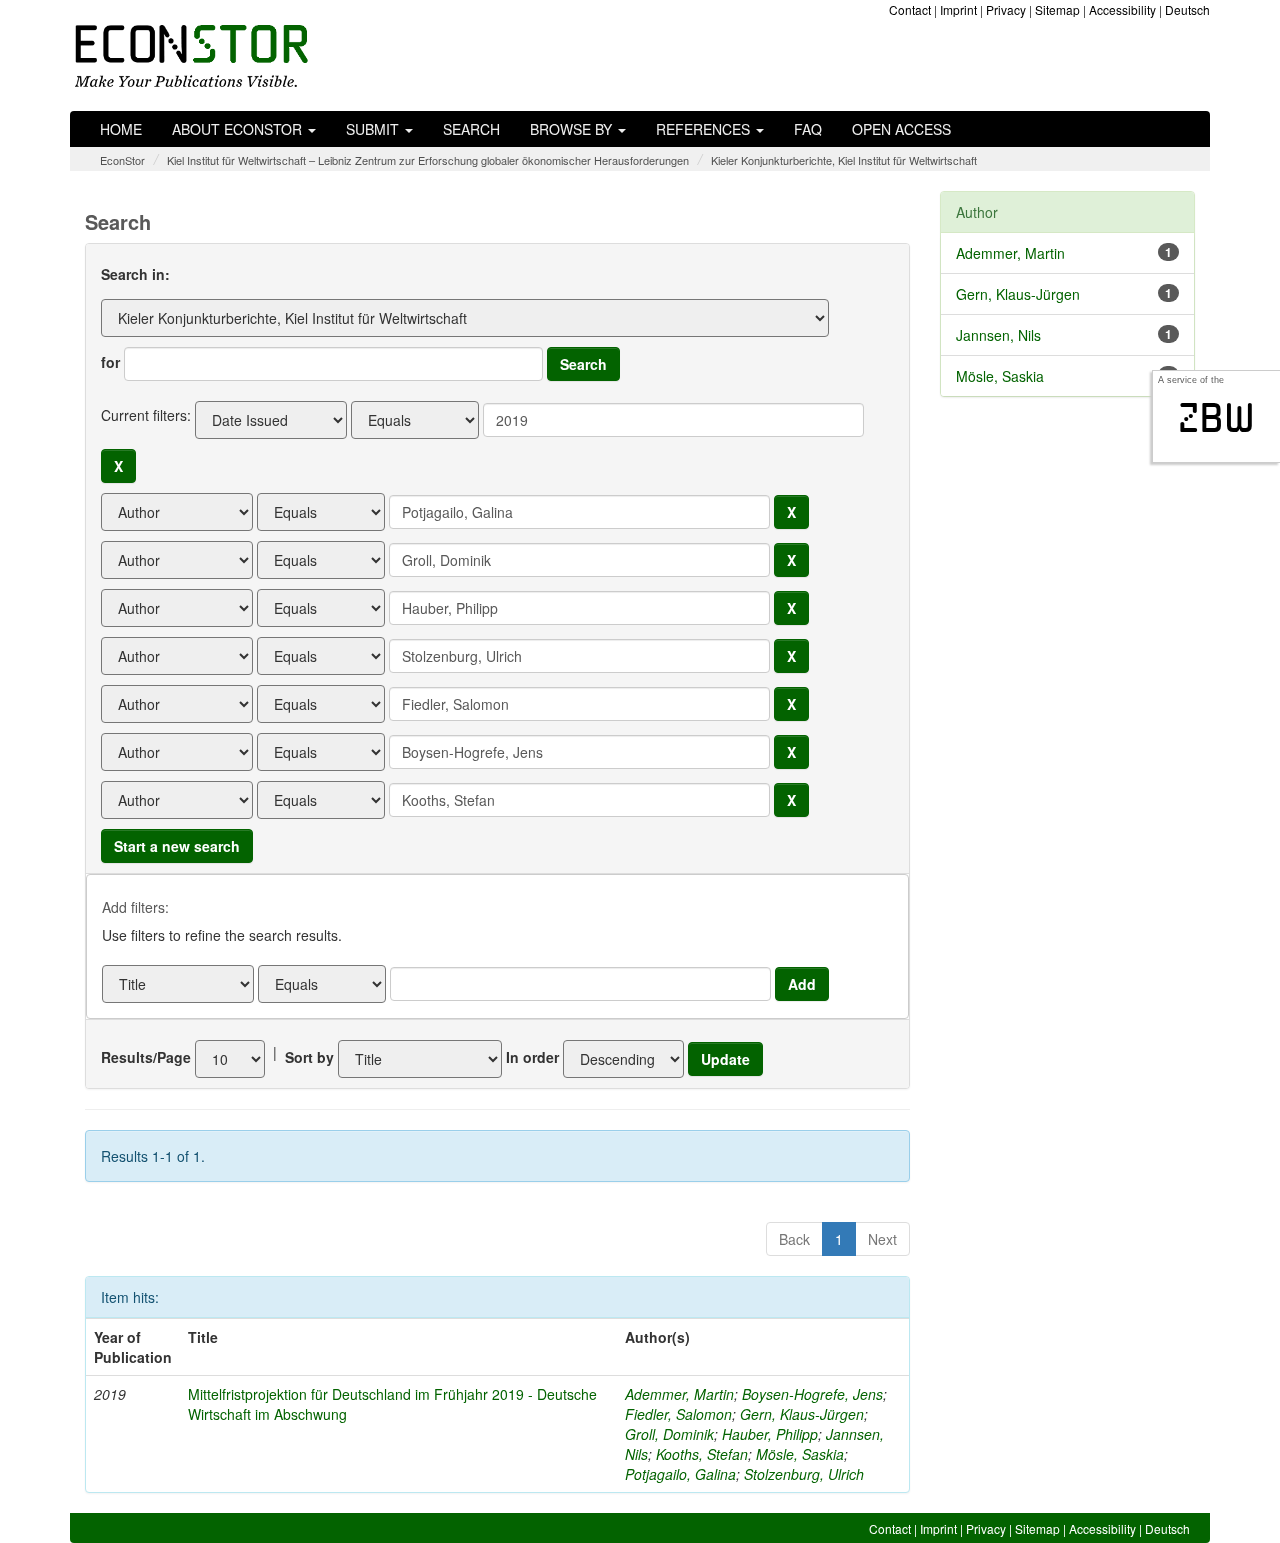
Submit (374, 129)
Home (121, 129)
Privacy (1006, 9)
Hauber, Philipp (770, 1434)
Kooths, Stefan (702, 1454)
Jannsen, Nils (998, 335)
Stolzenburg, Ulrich (804, 1474)
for (110, 362)
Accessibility (1122, 9)
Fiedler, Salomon (678, 1414)
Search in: (135, 274)
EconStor (122, 160)
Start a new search (177, 846)
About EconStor (239, 129)
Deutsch (1187, 9)
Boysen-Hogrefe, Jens (812, 1394)
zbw (1216, 418)
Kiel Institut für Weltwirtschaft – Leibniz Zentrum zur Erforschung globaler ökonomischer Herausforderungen (428, 160)
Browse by (573, 129)
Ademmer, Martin (679, 1394)
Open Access (901, 129)
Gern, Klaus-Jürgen (802, 1414)
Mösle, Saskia (800, 1454)
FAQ (808, 129)
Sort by (309, 1057)
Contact (910, 9)
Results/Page (146, 1057)
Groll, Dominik (669, 1434)
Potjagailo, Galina (680, 1474)
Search (471, 129)
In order (532, 1057)
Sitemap (1057, 9)
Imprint (958, 9)
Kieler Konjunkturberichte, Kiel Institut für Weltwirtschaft (844, 160)
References (705, 129)
